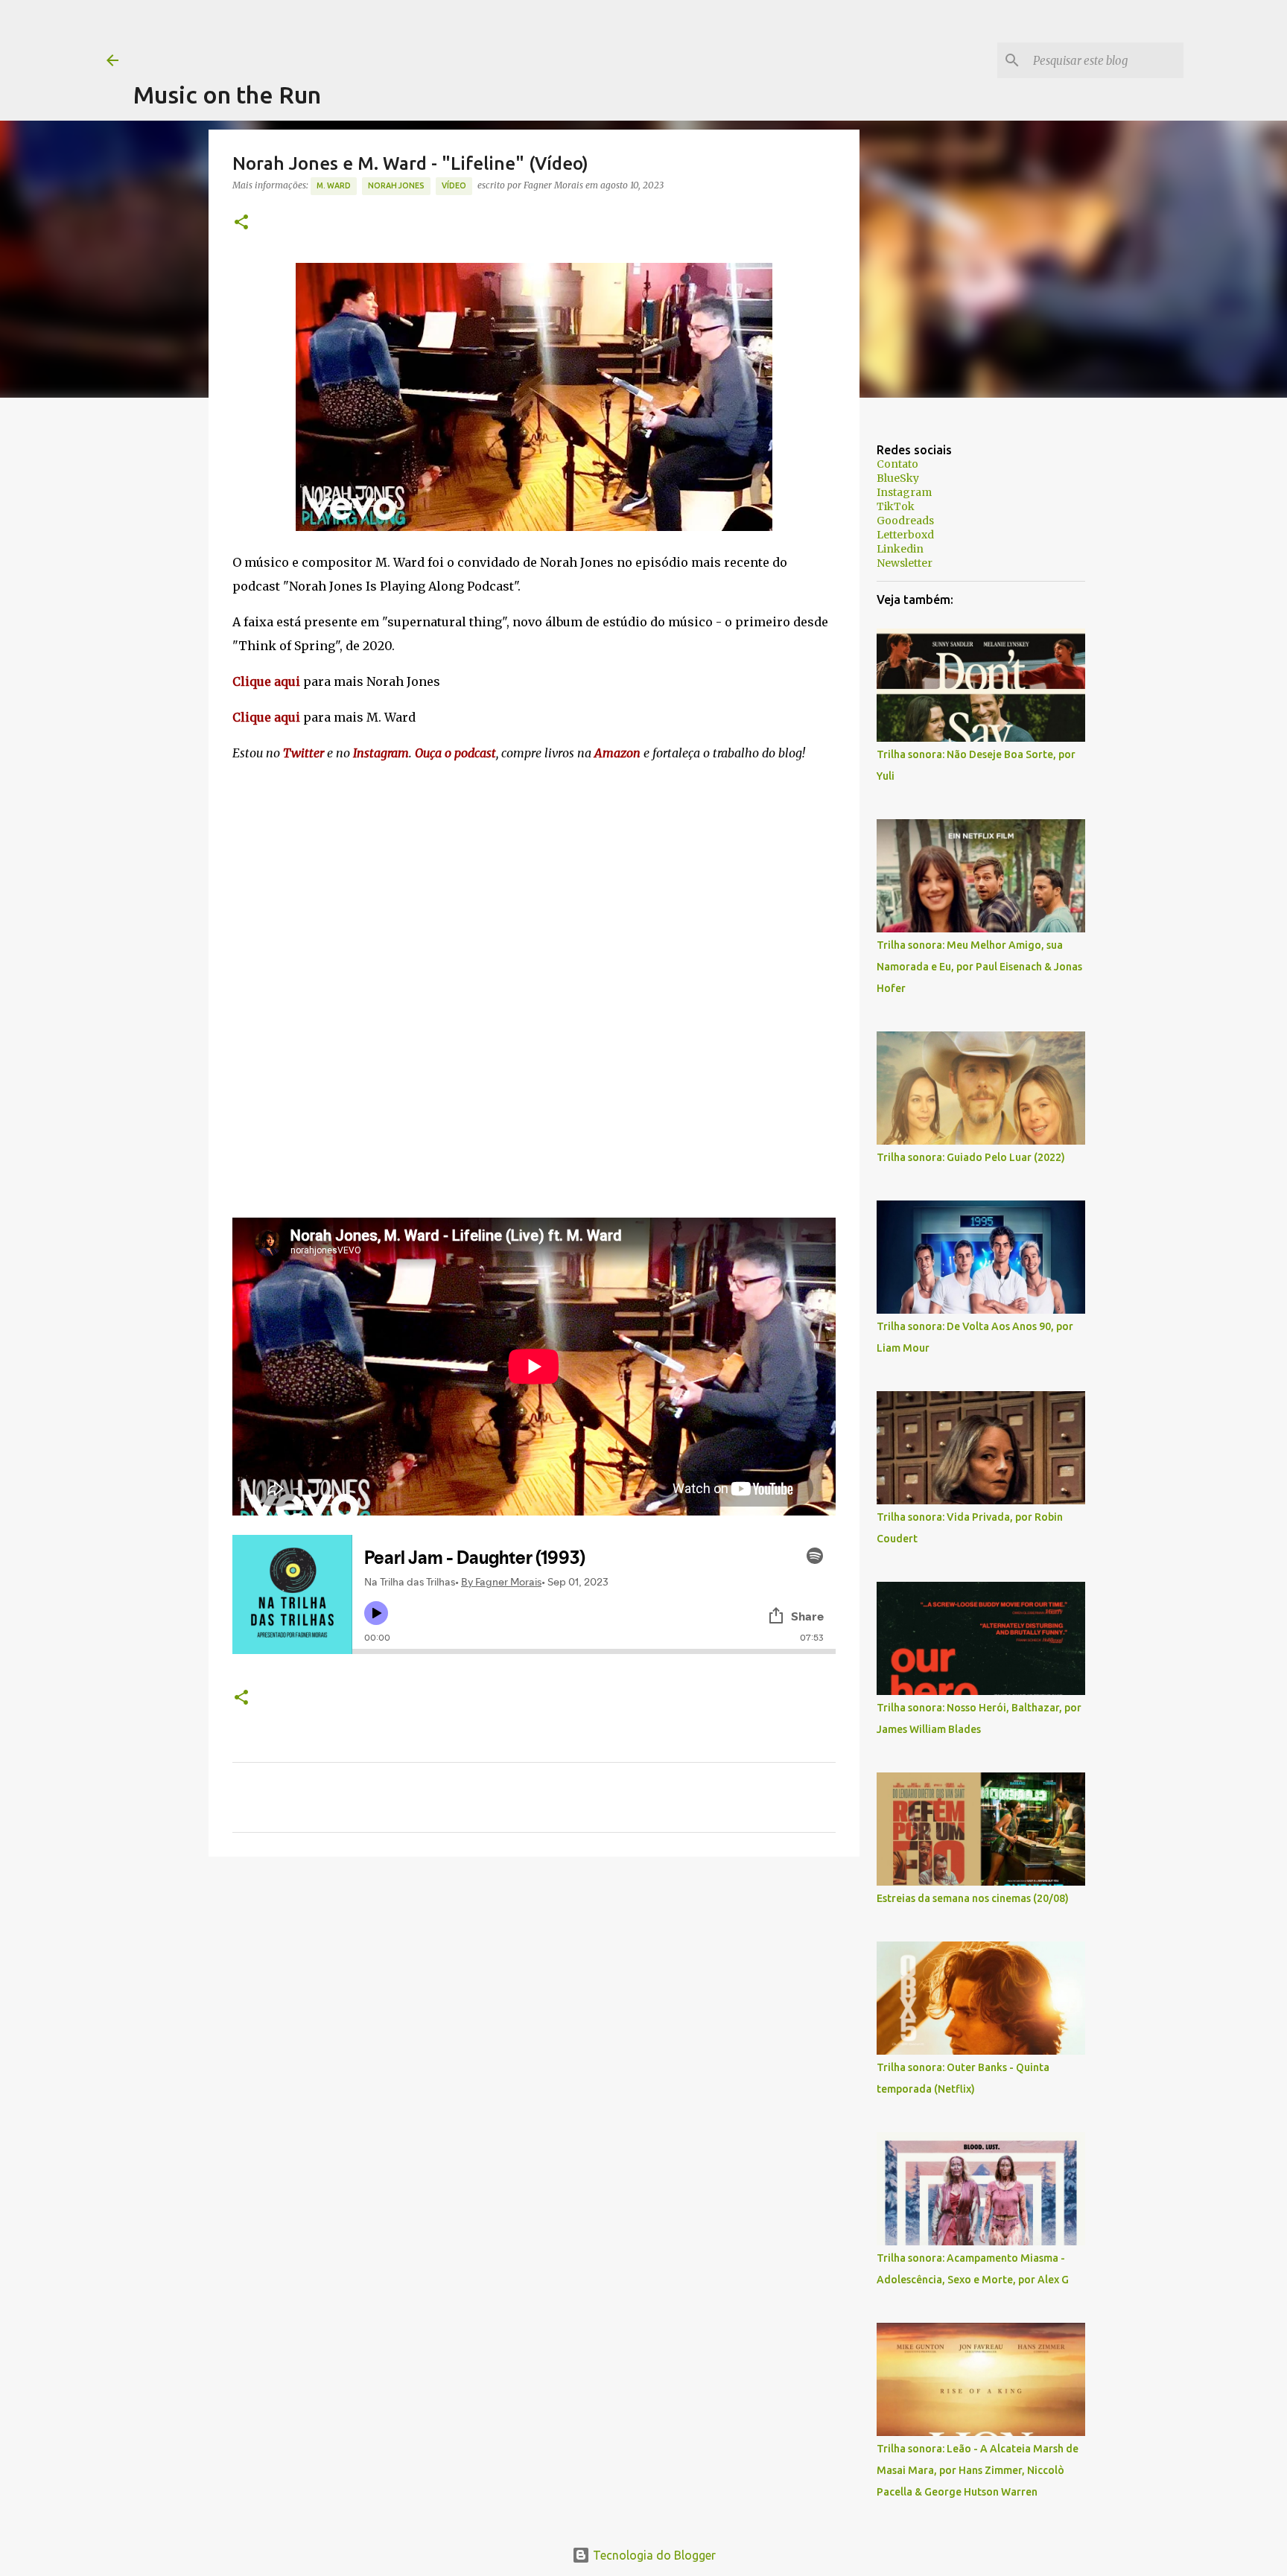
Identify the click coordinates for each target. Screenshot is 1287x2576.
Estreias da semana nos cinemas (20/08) (973, 1898)
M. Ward (334, 185)
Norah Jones (396, 185)
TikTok (896, 506)
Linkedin (900, 549)
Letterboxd (905, 535)
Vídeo (454, 185)
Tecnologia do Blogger (653, 2555)
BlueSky (898, 478)
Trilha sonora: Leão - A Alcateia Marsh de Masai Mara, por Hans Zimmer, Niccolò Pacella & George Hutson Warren (978, 2470)
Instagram (904, 492)
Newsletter (905, 563)
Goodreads (905, 521)
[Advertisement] (404, 34)
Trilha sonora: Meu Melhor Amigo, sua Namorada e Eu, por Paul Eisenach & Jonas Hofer (979, 967)
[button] (241, 223)
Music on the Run (227, 95)
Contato (897, 464)
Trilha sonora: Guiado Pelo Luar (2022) (971, 1157)
